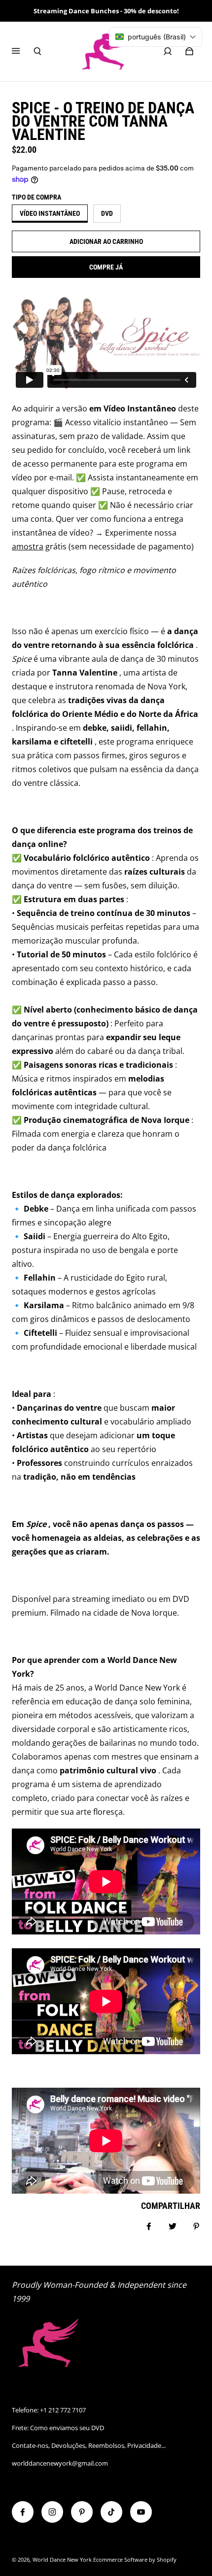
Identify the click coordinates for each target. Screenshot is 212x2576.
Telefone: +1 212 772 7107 (49, 2410)
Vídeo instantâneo (50, 213)
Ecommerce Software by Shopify (135, 2560)
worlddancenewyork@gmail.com (60, 2463)
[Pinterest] (82, 2512)
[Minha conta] (168, 51)
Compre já (106, 267)
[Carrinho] (189, 51)
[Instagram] (52, 2512)
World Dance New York (62, 2560)
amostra (28, 546)
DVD (107, 213)
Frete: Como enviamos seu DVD (58, 2428)
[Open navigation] (23, 51)
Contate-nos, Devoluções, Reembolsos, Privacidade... (89, 2445)
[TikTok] (111, 2512)
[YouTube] (141, 2512)
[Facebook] (23, 2512)
